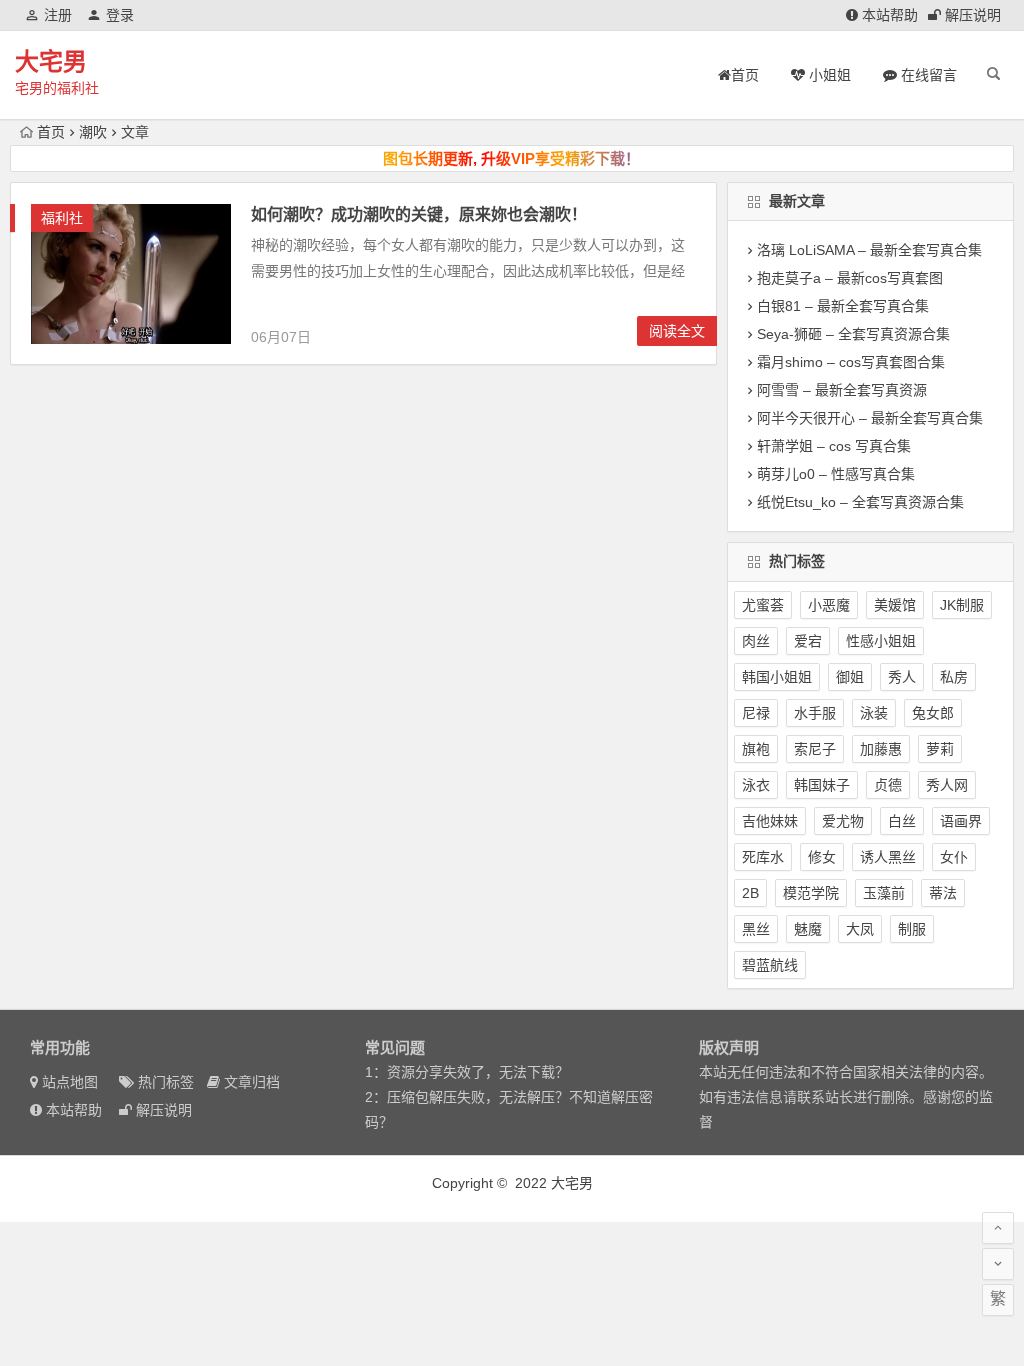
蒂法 (943, 893)
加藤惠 (881, 749)
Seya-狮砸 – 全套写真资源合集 (853, 334)
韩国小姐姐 (777, 677)
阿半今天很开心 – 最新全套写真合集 (870, 418)
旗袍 (756, 749)
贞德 (888, 785)
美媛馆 (895, 605)
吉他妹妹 (770, 821)
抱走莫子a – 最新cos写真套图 (850, 278)
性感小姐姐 (881, 641)
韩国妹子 (822, 785)
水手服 (815, 713)
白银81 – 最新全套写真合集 (843, 306)
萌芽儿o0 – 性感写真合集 (836, 474)
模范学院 (811, 893)
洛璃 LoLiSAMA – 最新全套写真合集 (869, 250)
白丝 (902, 821)
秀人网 (947, 785)
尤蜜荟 (763, 605)
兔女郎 (933, 713)
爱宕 (808, 641)
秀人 (902, 677)
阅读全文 (677, 331)
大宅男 (51, 61)
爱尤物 (843, 821)
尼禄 (756, 713)
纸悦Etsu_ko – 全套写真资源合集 (860, 502)
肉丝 (756, 641)
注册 (58, 15)
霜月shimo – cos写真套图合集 (851, 362)
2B (750, 893)
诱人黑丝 (888, 857)
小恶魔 (829, 605)
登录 (120, 15)
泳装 (874, 713)
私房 (954, 677)
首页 (51, 132)
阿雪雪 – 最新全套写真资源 (842, 390)
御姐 (850, 677)
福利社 (62, 218)
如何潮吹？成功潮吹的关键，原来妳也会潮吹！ (419, 214)
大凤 (860, 929)
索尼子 (815, 749)
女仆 (954, 857)
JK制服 (962, 605)
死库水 (763, 857)
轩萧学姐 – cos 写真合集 (834, 446)
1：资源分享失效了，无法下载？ (467, 1072)
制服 (912, 929)
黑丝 (756, 929)
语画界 (961, 821)
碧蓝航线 (770, 965)
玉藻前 (884, 893)
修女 (822, 857)
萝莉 (940, 749)
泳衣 (756, 785)
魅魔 (808, 929)
